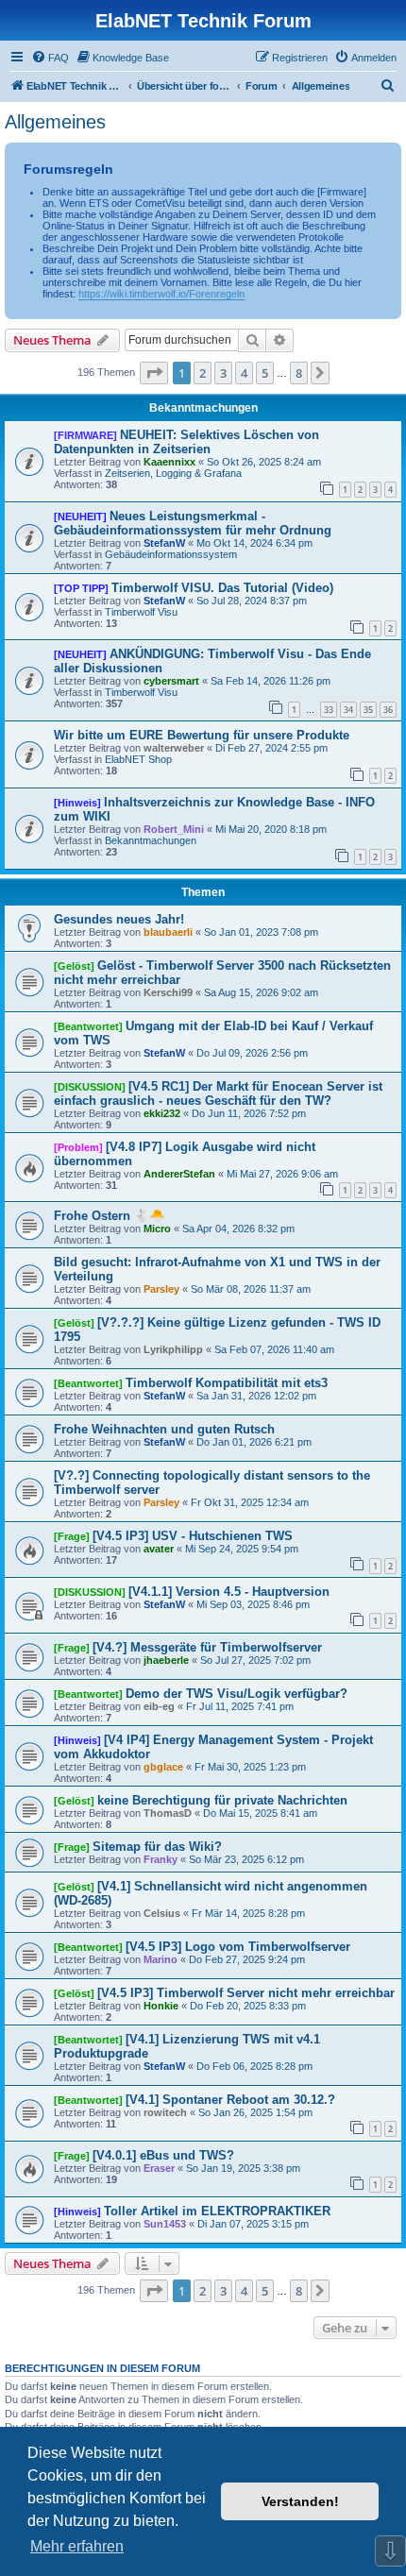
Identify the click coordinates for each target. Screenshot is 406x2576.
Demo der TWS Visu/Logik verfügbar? (237, 1694)
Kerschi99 (168, 992)
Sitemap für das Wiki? (157, 1847)
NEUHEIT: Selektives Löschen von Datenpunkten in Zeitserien (186, 442)
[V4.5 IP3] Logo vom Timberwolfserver (238, 1947)
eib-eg (159, 1706)
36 (388, 710)
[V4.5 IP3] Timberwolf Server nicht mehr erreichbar (246, 1993)
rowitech (165, 2112)
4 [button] (244, 373)
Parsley (161, 1289)
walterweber (174, 748)
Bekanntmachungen (151, 840)
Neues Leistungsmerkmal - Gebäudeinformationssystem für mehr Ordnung (193, 523)
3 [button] (223, 373)
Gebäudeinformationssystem (171, 554)
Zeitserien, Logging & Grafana (173, 473)
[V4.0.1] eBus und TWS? (163, 2155)
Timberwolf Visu (141, 612)
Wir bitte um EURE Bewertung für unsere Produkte (202, 735)
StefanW (164, 543)
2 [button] (203, 373)
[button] (154, 373)
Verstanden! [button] (300, 2501)
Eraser (159, 2168)
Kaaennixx (169, 462)
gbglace (163, 1767)
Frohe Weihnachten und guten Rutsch (164, 1429)
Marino (161, 1959)
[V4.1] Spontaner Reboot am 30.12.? (230, 2100)
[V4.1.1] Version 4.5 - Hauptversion (229, 1592)
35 (368, 710)
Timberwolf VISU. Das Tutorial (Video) (222, 588)
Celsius (162, 1913)
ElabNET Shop (138, 759)
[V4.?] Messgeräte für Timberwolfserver (207, 1647)
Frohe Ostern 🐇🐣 (109, 1216)
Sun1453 (165, 2224)
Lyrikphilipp (173, 1349)
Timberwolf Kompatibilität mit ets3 (227, 1383)
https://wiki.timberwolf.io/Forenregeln (161, 294)
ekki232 (162, 1113)
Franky (161, 1859)
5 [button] (265, 373)
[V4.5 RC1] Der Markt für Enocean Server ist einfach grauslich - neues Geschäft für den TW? (218, 1093)
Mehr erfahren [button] (77, 2546)
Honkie (161, 2006)
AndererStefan (179, 1174)
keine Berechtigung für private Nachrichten (222, 1800)
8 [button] (299, 373)
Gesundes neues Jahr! (119, 919)
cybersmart (171, 681)
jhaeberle (166, 1660)
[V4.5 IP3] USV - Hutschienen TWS (193, 1536)
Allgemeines (55, 122)
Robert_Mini (174, 829)
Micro (157, 1229)
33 (329, 710)
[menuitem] (50, 58)
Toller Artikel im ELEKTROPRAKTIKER (217, 2211)
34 (348, 710)
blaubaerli (168, 932)
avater (159, 1549)
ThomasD (168, 1813)
